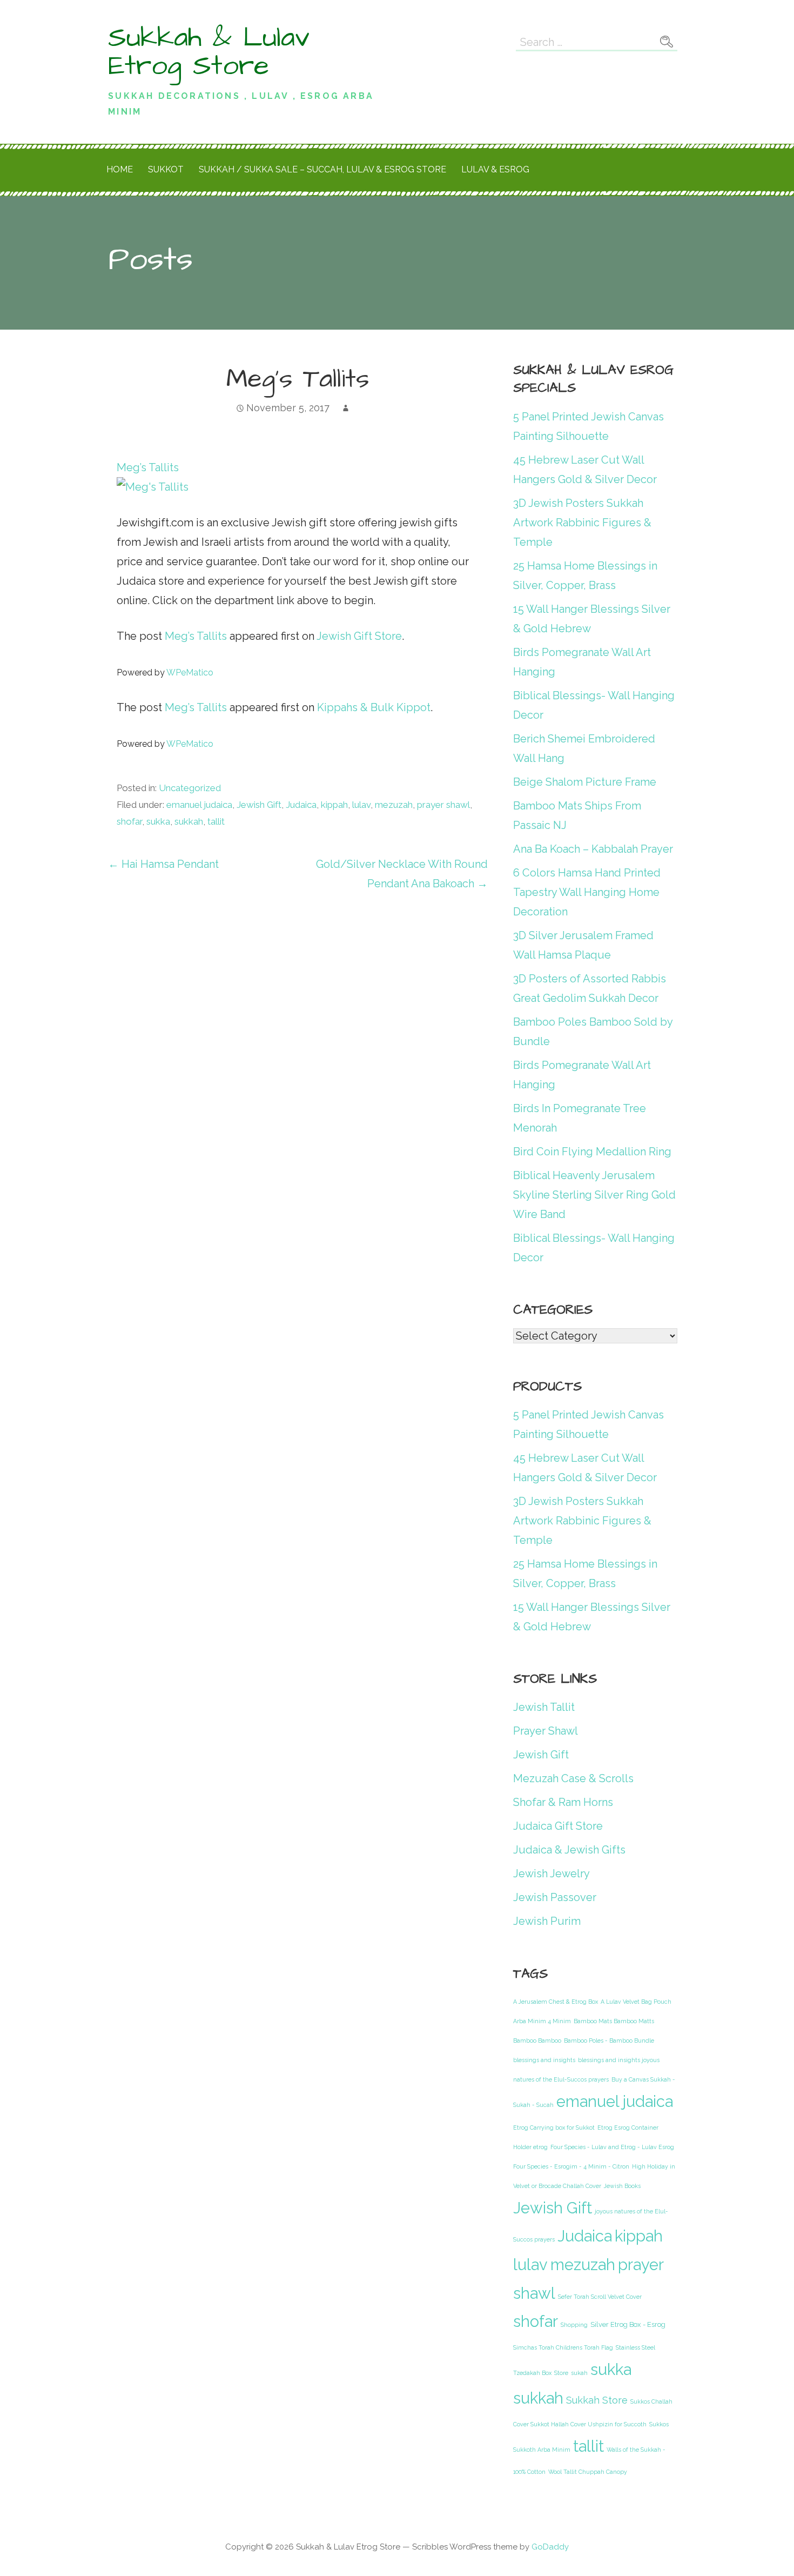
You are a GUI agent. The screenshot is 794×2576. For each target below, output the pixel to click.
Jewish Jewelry (551, 1874)
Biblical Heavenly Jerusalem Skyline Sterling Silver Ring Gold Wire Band (594, 1195)
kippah (334, 805)
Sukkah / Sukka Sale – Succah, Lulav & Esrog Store (322, 169)
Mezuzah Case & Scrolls (573, 1778)
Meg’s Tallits (196, 636)
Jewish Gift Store (359, 636)
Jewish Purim (547, 1921)
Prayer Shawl (546, 1731)
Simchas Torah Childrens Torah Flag (563, 2347)
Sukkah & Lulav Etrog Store (209, 52)
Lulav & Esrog (495, 169)
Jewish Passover (555, 1897)
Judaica (301, 805)
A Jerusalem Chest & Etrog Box (556, 2002)
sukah (579, 2373)
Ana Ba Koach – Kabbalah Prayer (593, 849)
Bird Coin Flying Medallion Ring (592, 1152)
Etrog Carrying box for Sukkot (554, 2127)
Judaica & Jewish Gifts (569, 1850)
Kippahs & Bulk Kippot (374, 707)
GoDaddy (550, 2547)
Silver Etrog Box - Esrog (628, 2324)
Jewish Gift (259, 805)
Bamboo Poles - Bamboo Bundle (609, 2040)
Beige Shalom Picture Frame (585, 782)
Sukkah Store (597, 2400)
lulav (361, 805)
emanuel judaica (199, 805)
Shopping (574, 2325)
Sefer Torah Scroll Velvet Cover (600, 2297)
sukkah (189, 821)
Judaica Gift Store (558, 1826)
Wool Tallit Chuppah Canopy (588, 2472)
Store (561, 2373)
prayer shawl (443, 805)
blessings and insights (544, 2060)
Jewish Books (622, 2186)
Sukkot (166, 169)
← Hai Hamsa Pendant (163, 864)
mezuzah (394, 805)
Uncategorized (190, 788)
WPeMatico (190, 673)
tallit (216, 821)
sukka (158, 821)
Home (120, 169)
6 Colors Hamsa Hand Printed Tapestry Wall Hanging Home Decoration (587, 892)
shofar (129, 821)
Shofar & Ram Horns (563, 1802)
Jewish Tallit (544, 1707)
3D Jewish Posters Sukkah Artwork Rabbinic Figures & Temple (582, 523)
